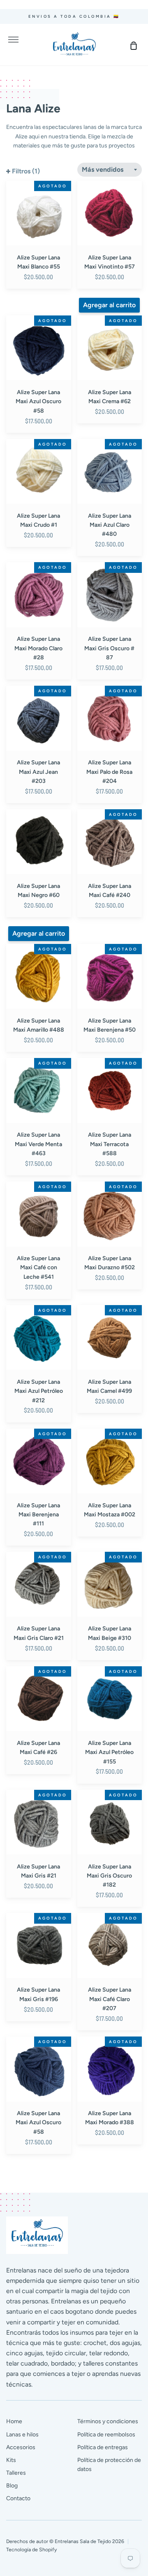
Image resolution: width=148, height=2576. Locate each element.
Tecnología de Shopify (31, 2549)
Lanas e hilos (22, 2435)
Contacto (18, 2498)
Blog (12, 2486)
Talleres (16, 2473)
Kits (11, 2460)
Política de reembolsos (106, 2435)
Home (14, 2421)
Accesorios (21, 2447)
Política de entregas (103, 2447)
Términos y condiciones (108, 2421)
